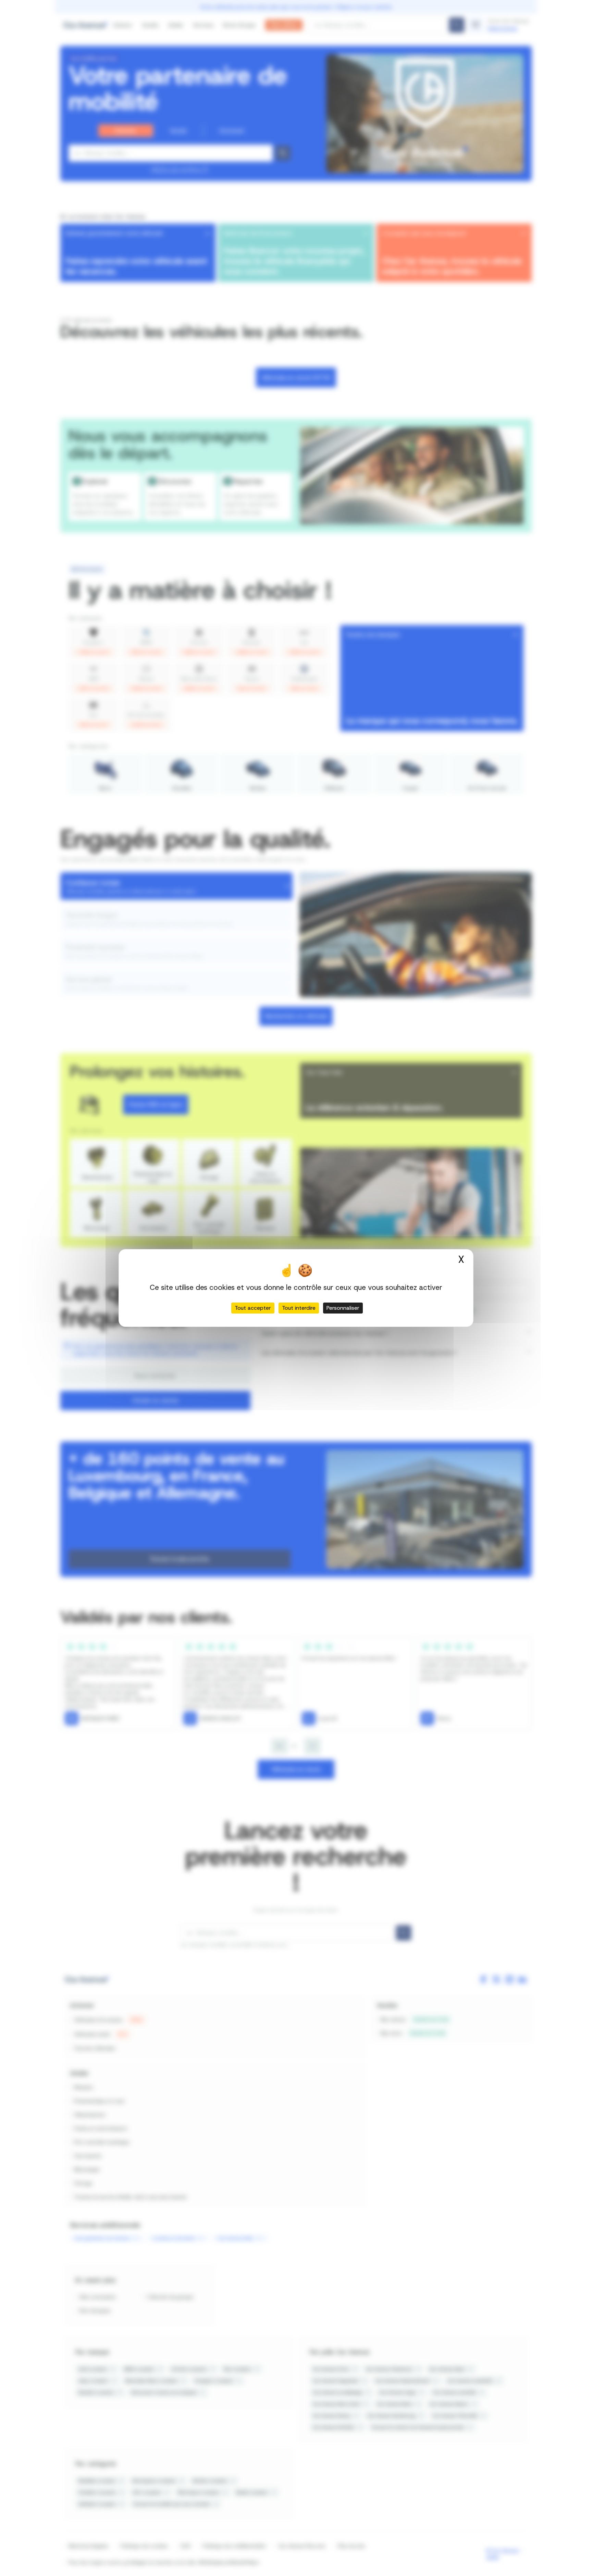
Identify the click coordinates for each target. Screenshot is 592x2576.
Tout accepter (253, 1308)
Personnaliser (343, 1308)
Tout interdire (299, 1308)
